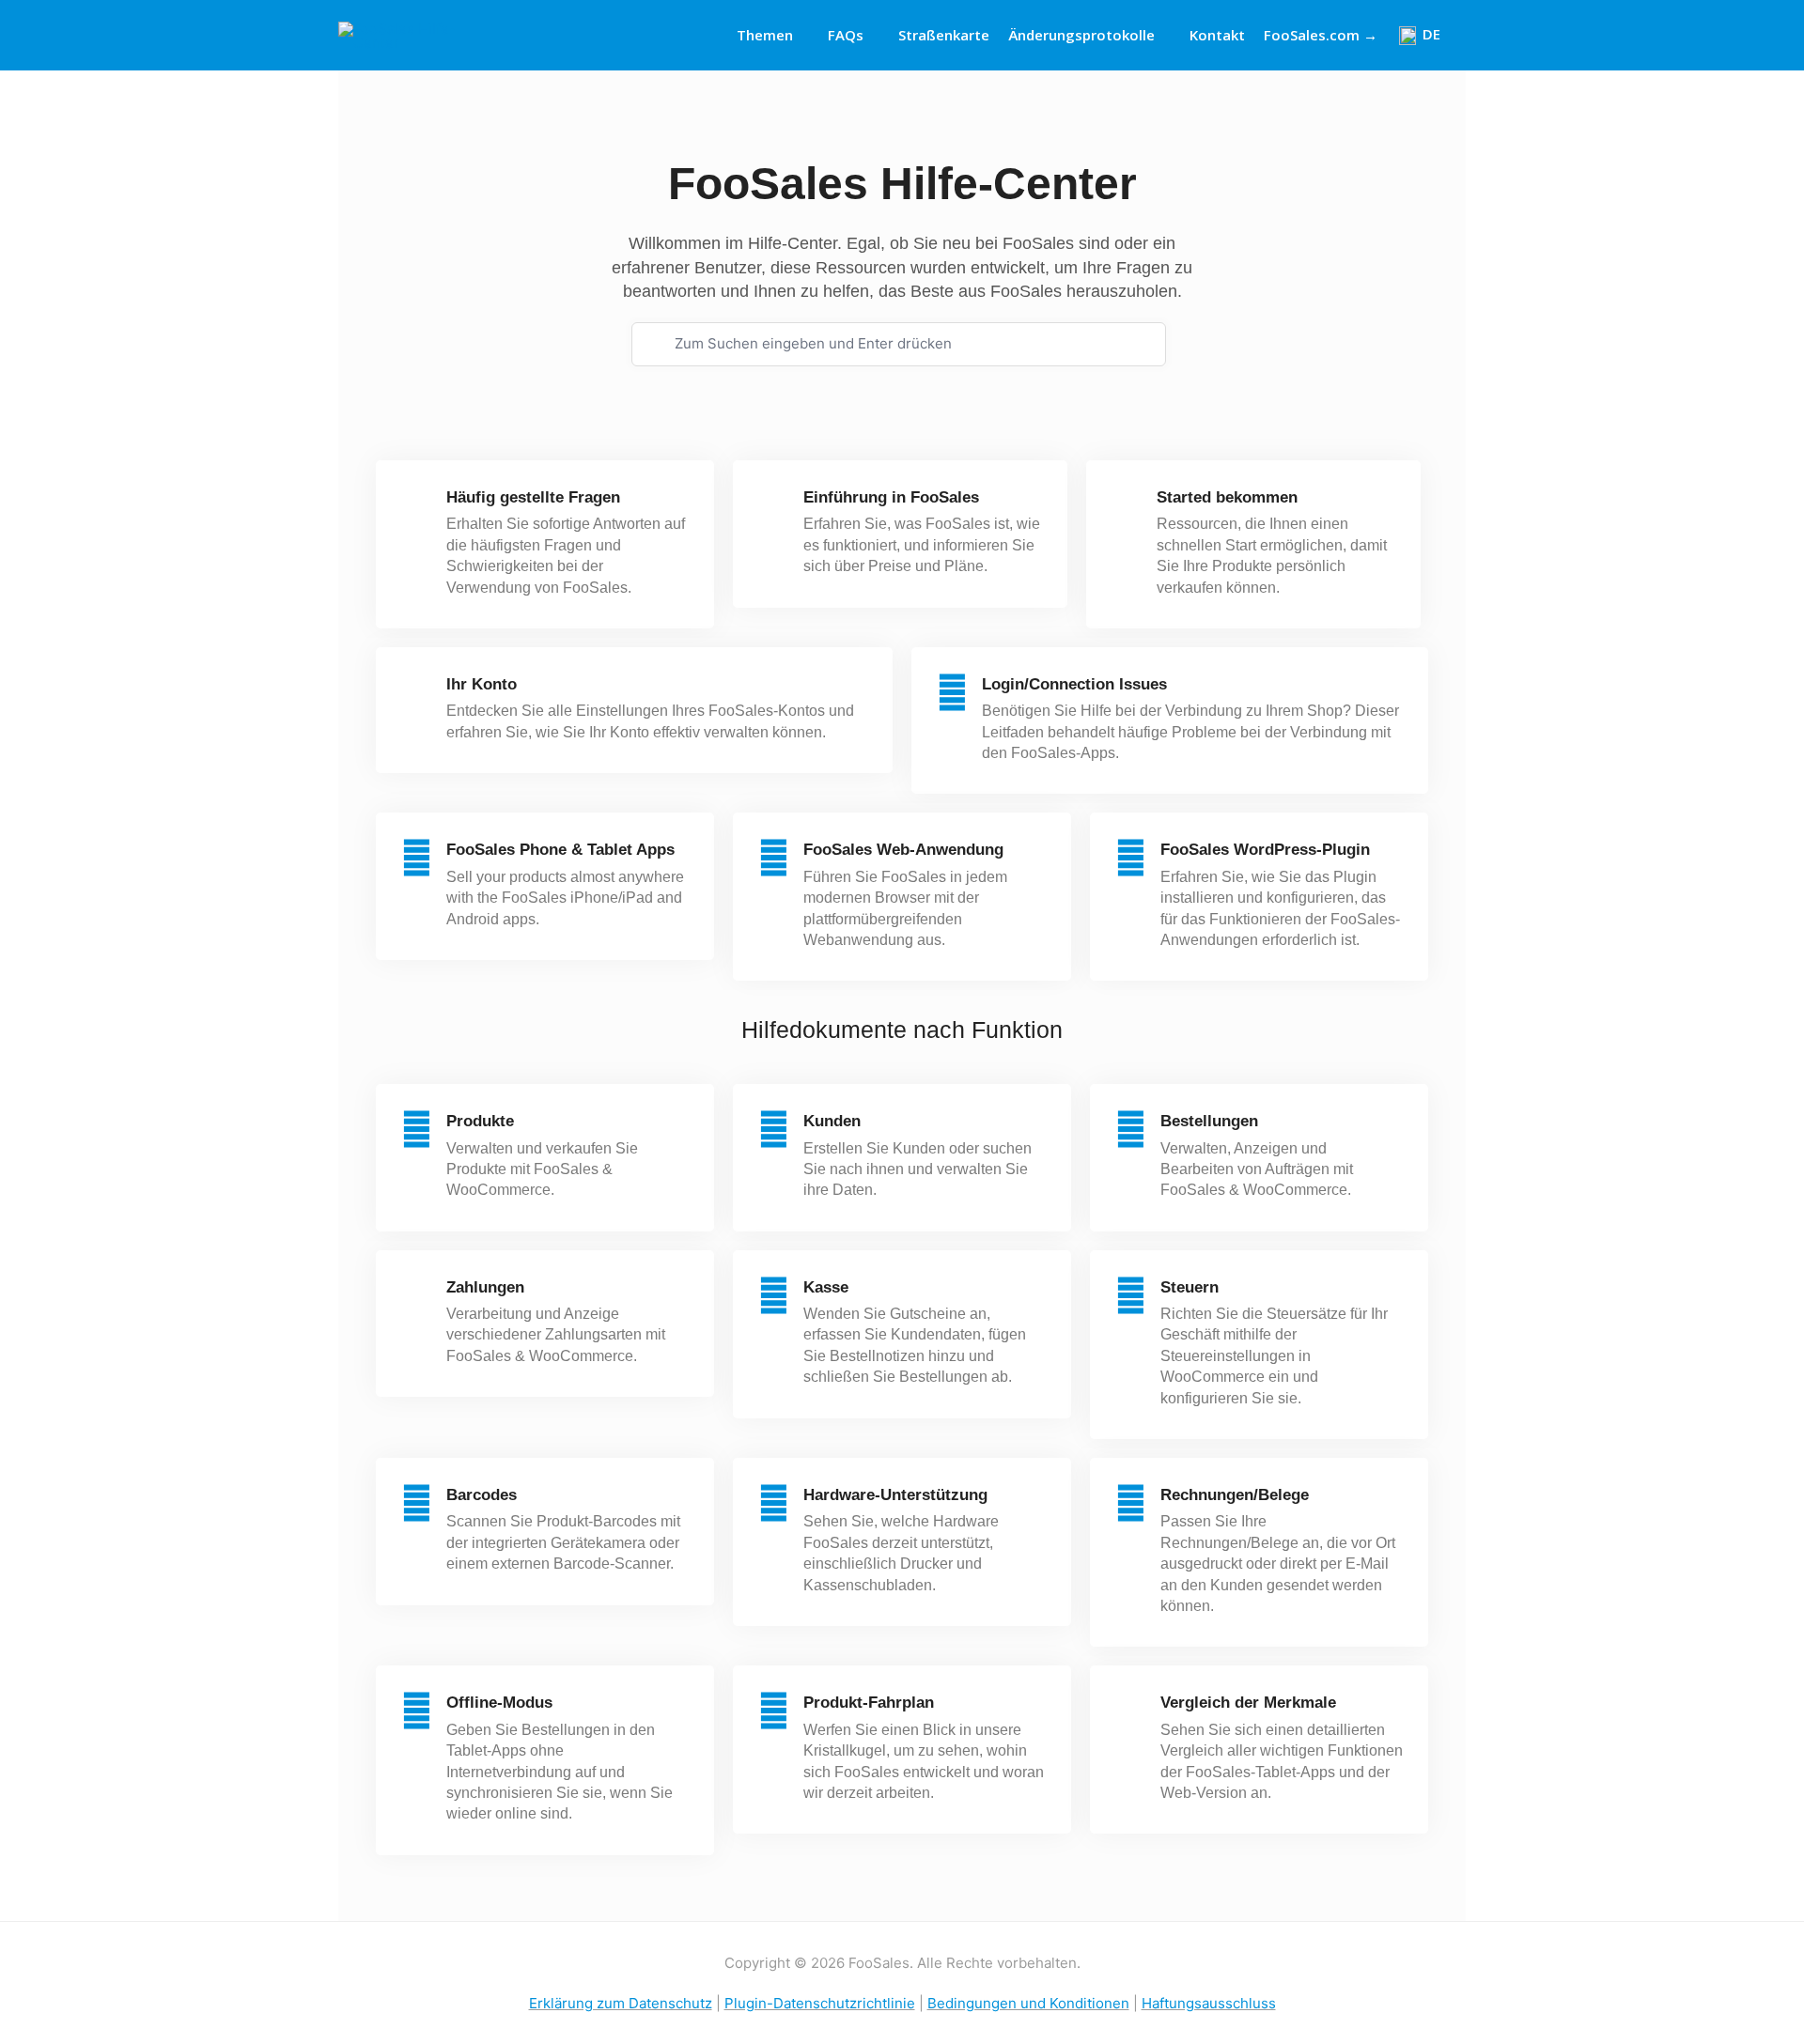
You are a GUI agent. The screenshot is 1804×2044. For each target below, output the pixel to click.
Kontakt (1217, 35)
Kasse (826, 1287)
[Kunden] (774, 1130)
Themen (765, 35)
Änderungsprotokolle (1081, 35)
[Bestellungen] (1131, 1130)
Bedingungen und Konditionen (1028, 2003)
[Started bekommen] (1127, 506)
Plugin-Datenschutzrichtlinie (820, 2003)
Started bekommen (1227, 497)
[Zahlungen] (417, 1296)
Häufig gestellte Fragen (533, 497)
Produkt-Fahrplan (869, 1703)
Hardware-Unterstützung (895, 1495)
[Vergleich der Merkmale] (1131, 1711)
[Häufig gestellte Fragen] (417, 506)
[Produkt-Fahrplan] (774, 1711)
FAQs (846, 35)
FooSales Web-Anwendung (903, 850)
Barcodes (482, 1495)
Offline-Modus (499, 1703)
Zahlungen (485, 1287)
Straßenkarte (944, 35)
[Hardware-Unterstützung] (774, 1503)
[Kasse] (774, 1296)
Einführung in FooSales (891, 497)
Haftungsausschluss (1209, 2003)
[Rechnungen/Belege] (1131, 1503)
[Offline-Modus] (417, 1711)
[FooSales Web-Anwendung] (774, 858)
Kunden (832, 1121)
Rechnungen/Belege (1235, 1495)
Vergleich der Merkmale (1248, 1703)
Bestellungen (1209, 1121)
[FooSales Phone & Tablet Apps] (417, 858)
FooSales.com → (1321, 35)
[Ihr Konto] (417, 693)
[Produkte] (417, 1130)
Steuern (1190, 1287)
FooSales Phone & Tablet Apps (560, 850)
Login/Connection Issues (1074, 684)
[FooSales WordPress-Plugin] (1131, 858)
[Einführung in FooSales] (774, 506)
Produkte (480, 1121)
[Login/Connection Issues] (952, 693)
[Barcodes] (417, 1503)
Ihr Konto (482, 684)
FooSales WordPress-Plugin (1265, 850)
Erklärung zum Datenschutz (621, 2003)
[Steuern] (1131, 1296)
